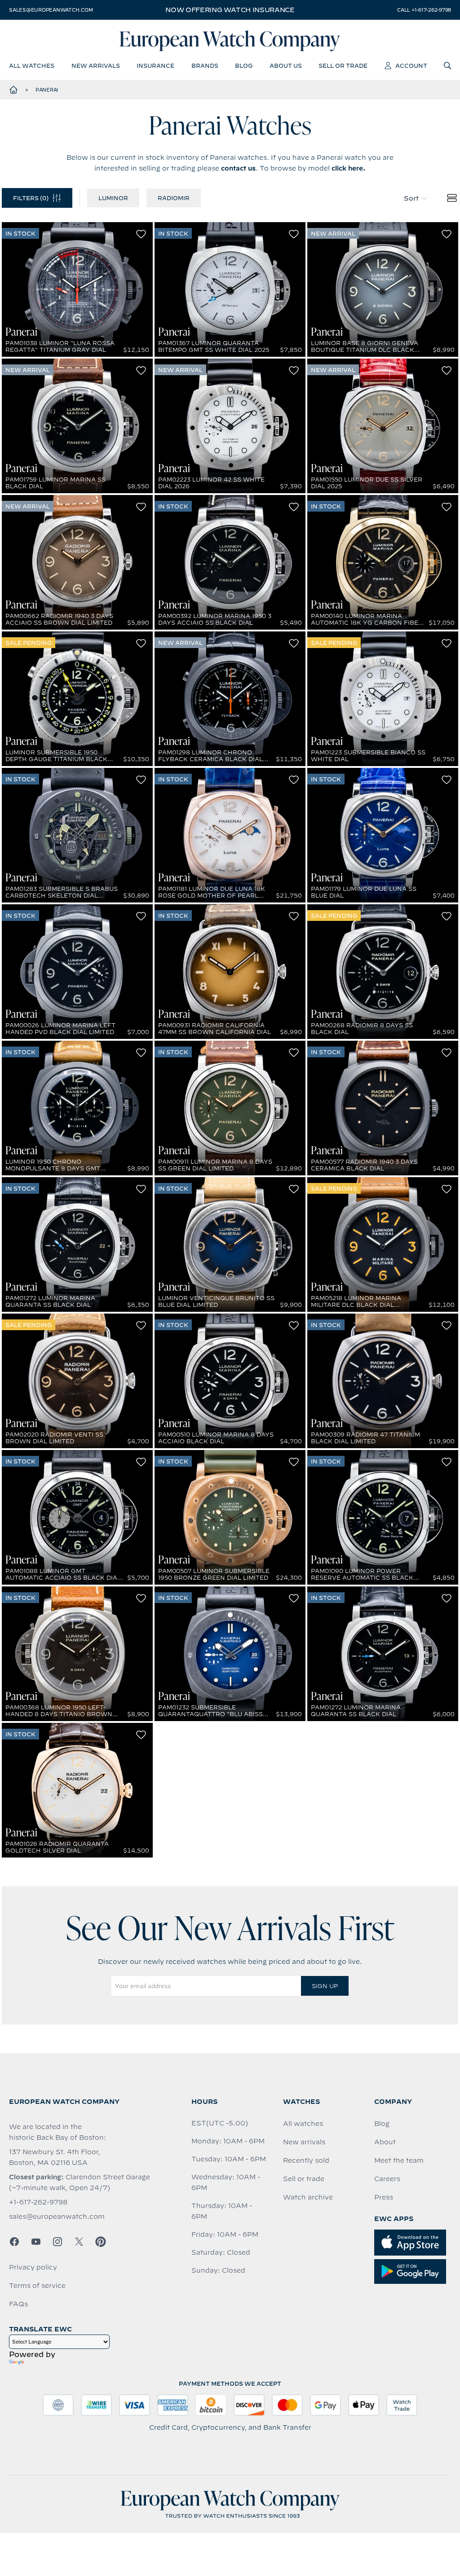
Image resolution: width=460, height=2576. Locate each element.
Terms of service (37, 2286)
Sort (411, 198)
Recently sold (306, 2160)
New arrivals (304, 2142)
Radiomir (174, 198)
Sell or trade (304, 2179)
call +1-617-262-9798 (424, 10)
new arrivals (96, 66)
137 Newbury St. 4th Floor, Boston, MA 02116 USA (55, 2157)
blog (244, 66)
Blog (382, 2124)
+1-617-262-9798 (38, 2202)
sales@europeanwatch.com (51, 10)
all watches (32, 66)
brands (205, 66)
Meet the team (399, 2160)
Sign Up (325, 1986)
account (411, 66)
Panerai (47, 90)
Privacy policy (33, 2267)
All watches (303, 2124)
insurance (155, 66)
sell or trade (343, 66)
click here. (349, 168)
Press (384, 2197)
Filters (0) (31, 198)
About (385, 2142)
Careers (387, 2179)
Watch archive (308, 2197)
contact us (238, 168)
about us (286, 66)
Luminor (113, 198)
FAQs (18, 2304)
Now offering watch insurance (230, 10)
